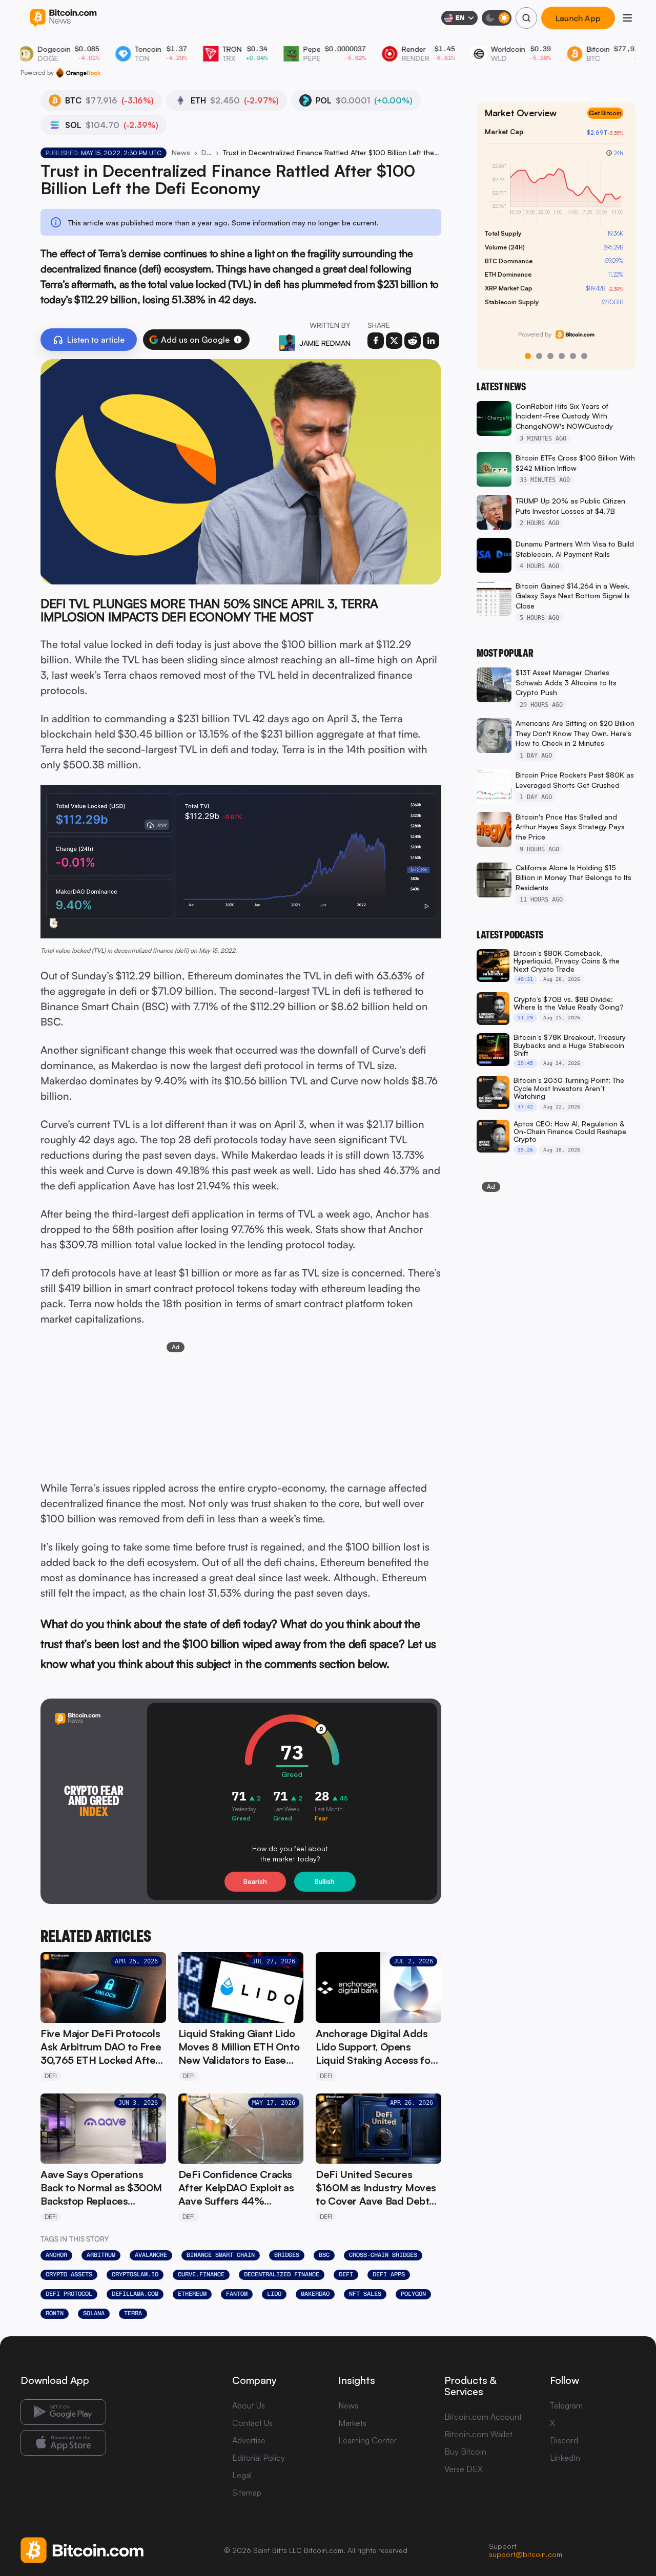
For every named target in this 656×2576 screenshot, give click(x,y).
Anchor (56, 2255)
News (181, 152)
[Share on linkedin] (431, 341)
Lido (274, 2294)
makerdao (315, 2294)
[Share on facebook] (376, 341)
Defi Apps (389, 2274)
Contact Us (252, 2423)
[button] (238, 340)
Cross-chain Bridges (383, 2255)
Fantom (237, 2294)
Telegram (566, 2405)
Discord (564, 2440)
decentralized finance (282, 2274)
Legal (242, 2475)
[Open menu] (627, 18)
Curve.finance (201, 2274)
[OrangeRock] (78, 73)
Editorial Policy (259, 2458)
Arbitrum (101, 2255)
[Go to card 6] (584, 356)
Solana (94, 2313)
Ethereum (192, 2294)
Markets (352, 2423)
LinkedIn (565, 2458)
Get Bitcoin (605, 113)
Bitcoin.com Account (483, 2417)
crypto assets (69, 2274)
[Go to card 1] (528, 356)
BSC (324, 2255)
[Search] (526, 18)
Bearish (255, 1881)
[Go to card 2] (539, 356)
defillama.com (135, 2294)
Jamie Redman (325, 343)
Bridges (287, 2255)
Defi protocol (69, 2294)
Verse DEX (464, 2469)
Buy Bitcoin (465, 2452)
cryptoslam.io (135, 2274)
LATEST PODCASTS (510, 935)
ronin (55, 2313)
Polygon (413, 2294)
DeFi (207, 152)
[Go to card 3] (550, 356)
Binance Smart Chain (221, 2255)
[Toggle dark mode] (497, 18)
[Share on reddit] (413, 341)
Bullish (325, 1881)
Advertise (249, 2440)
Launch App (578, 18)
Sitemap (247, 2493)
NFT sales (365, 2294)
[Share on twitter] (394, 341)
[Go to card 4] (562, 356)
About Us (249, 2405)
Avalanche (151, 2255)
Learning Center (367, 2440)
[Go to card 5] (573, 356)
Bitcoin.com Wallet (478, 2434)
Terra (133, 2313)
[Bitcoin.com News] (63, 18)
